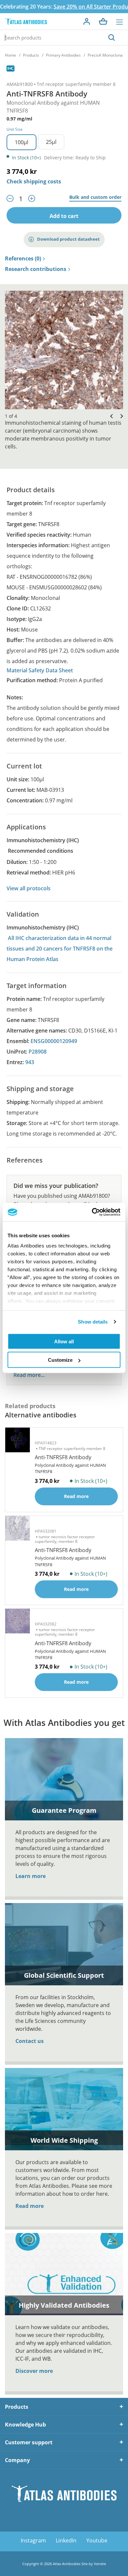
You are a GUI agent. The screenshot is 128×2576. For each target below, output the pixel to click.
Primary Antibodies (63, 55)
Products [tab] (17, 2407)
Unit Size (15, 129)
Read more (30, 2206)
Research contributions (36, 269)
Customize (60, 1360)
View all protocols (29, 888)
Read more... (29, 1375)
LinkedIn (66, 2540)
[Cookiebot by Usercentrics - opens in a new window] (92, 1212)
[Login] (87, 21)
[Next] (120, 416)
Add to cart (64, 216)
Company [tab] (17, 2460)
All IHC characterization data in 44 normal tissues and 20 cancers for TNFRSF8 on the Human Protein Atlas (60, 949)
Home (11, 55)
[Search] (112, 38)
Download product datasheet (68, 239)
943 (30, 1062)
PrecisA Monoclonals (107, 55)
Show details (93, 1322)
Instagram (33, 2540)
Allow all (64, 1341)
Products (31, 55)
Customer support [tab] (29, 2442)
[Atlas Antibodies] (26, 22)
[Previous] (110, 416)
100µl (21, 142)
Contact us (30, 2041)
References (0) (23, 259)
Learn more (31, 1876)
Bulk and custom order (95, 197)
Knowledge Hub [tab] (25, 2425)
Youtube (97, 2540)
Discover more (34, 2371)
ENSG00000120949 (54, 1041)
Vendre (100, 2564)
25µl (51, 142)
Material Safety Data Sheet (40, 670)
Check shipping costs (34, 181)
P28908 (38, 1052)
